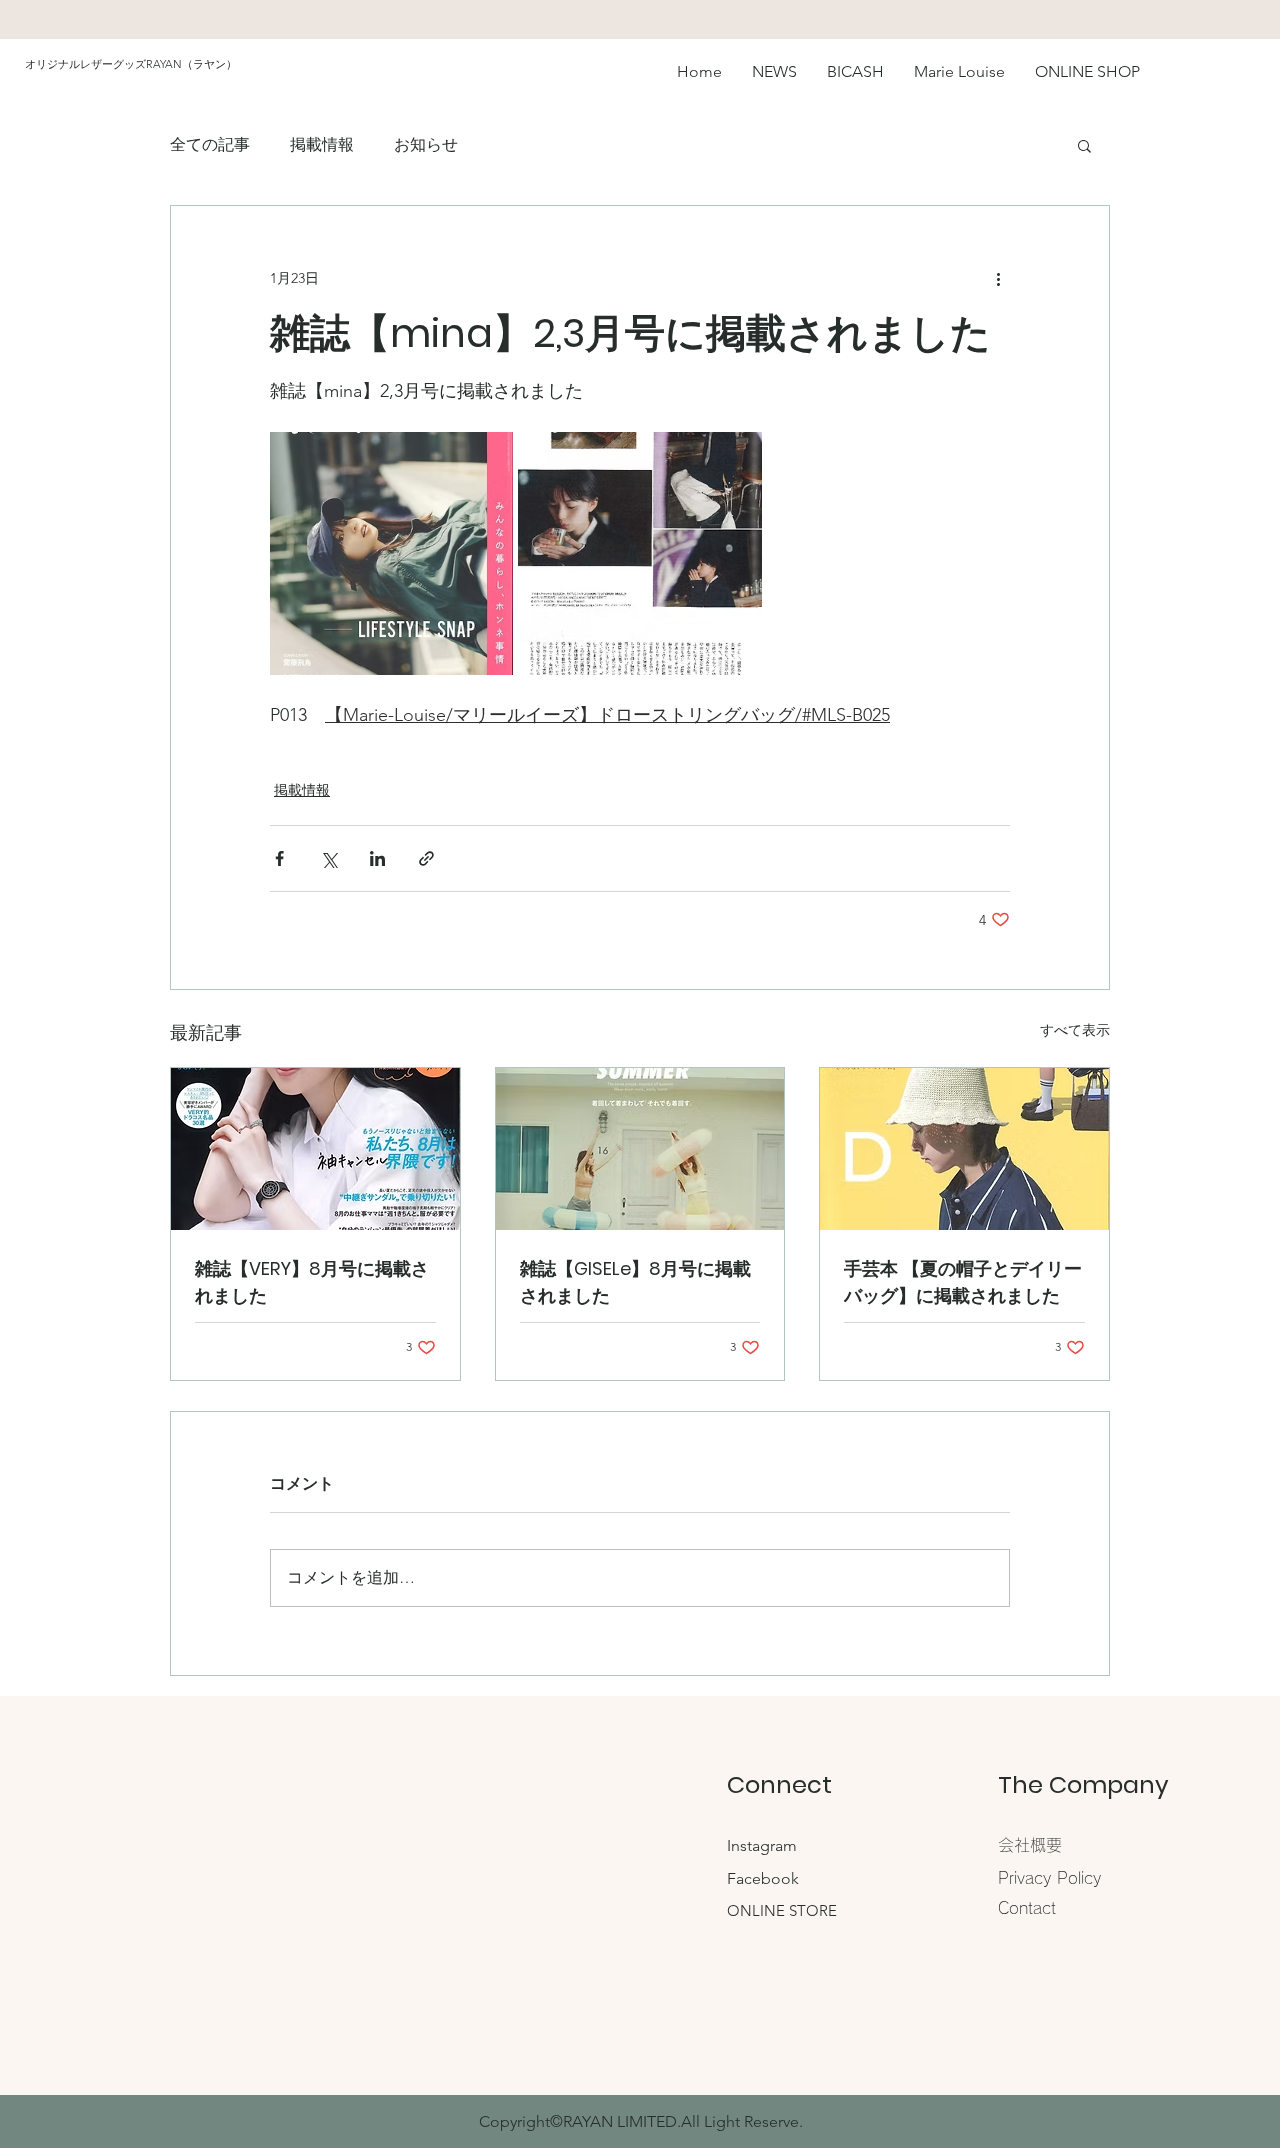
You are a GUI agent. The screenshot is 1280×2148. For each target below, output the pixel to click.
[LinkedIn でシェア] (377, 858)
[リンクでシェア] (426, 858)
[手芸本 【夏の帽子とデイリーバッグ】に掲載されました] (964, 1149)
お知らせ (426, 144)
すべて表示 (1075, 1030)
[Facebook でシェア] (279, 858)
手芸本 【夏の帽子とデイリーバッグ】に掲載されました (963, 1282)
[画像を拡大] (391, 553)
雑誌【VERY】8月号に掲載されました (312, 1282)
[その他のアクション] (998, 278)
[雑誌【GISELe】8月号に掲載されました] (640, 1149)
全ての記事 (210, 144)
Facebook (763, 1878)
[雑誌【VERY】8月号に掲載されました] (315, 1149)
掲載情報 (322, 144)
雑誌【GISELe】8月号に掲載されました (635, 1282)
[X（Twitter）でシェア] (328, 858)
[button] (1084, 145)
